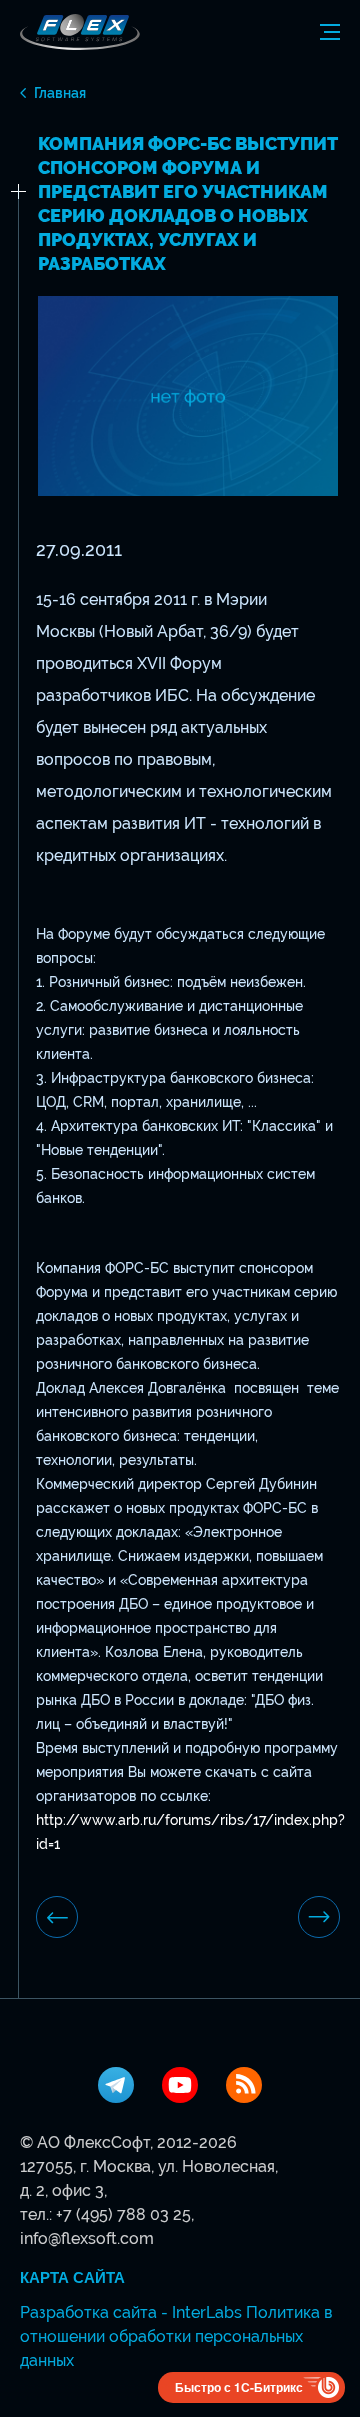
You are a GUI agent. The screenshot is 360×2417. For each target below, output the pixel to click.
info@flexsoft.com (87, 2238)
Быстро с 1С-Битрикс (239, 2387)
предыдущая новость (57, 1917)
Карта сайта (72, 2278)
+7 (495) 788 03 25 (123, 2214)
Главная (60, 93)
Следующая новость (319, 1917)
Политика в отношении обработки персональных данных (176, 2336)
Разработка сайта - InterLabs (131, 2312)
